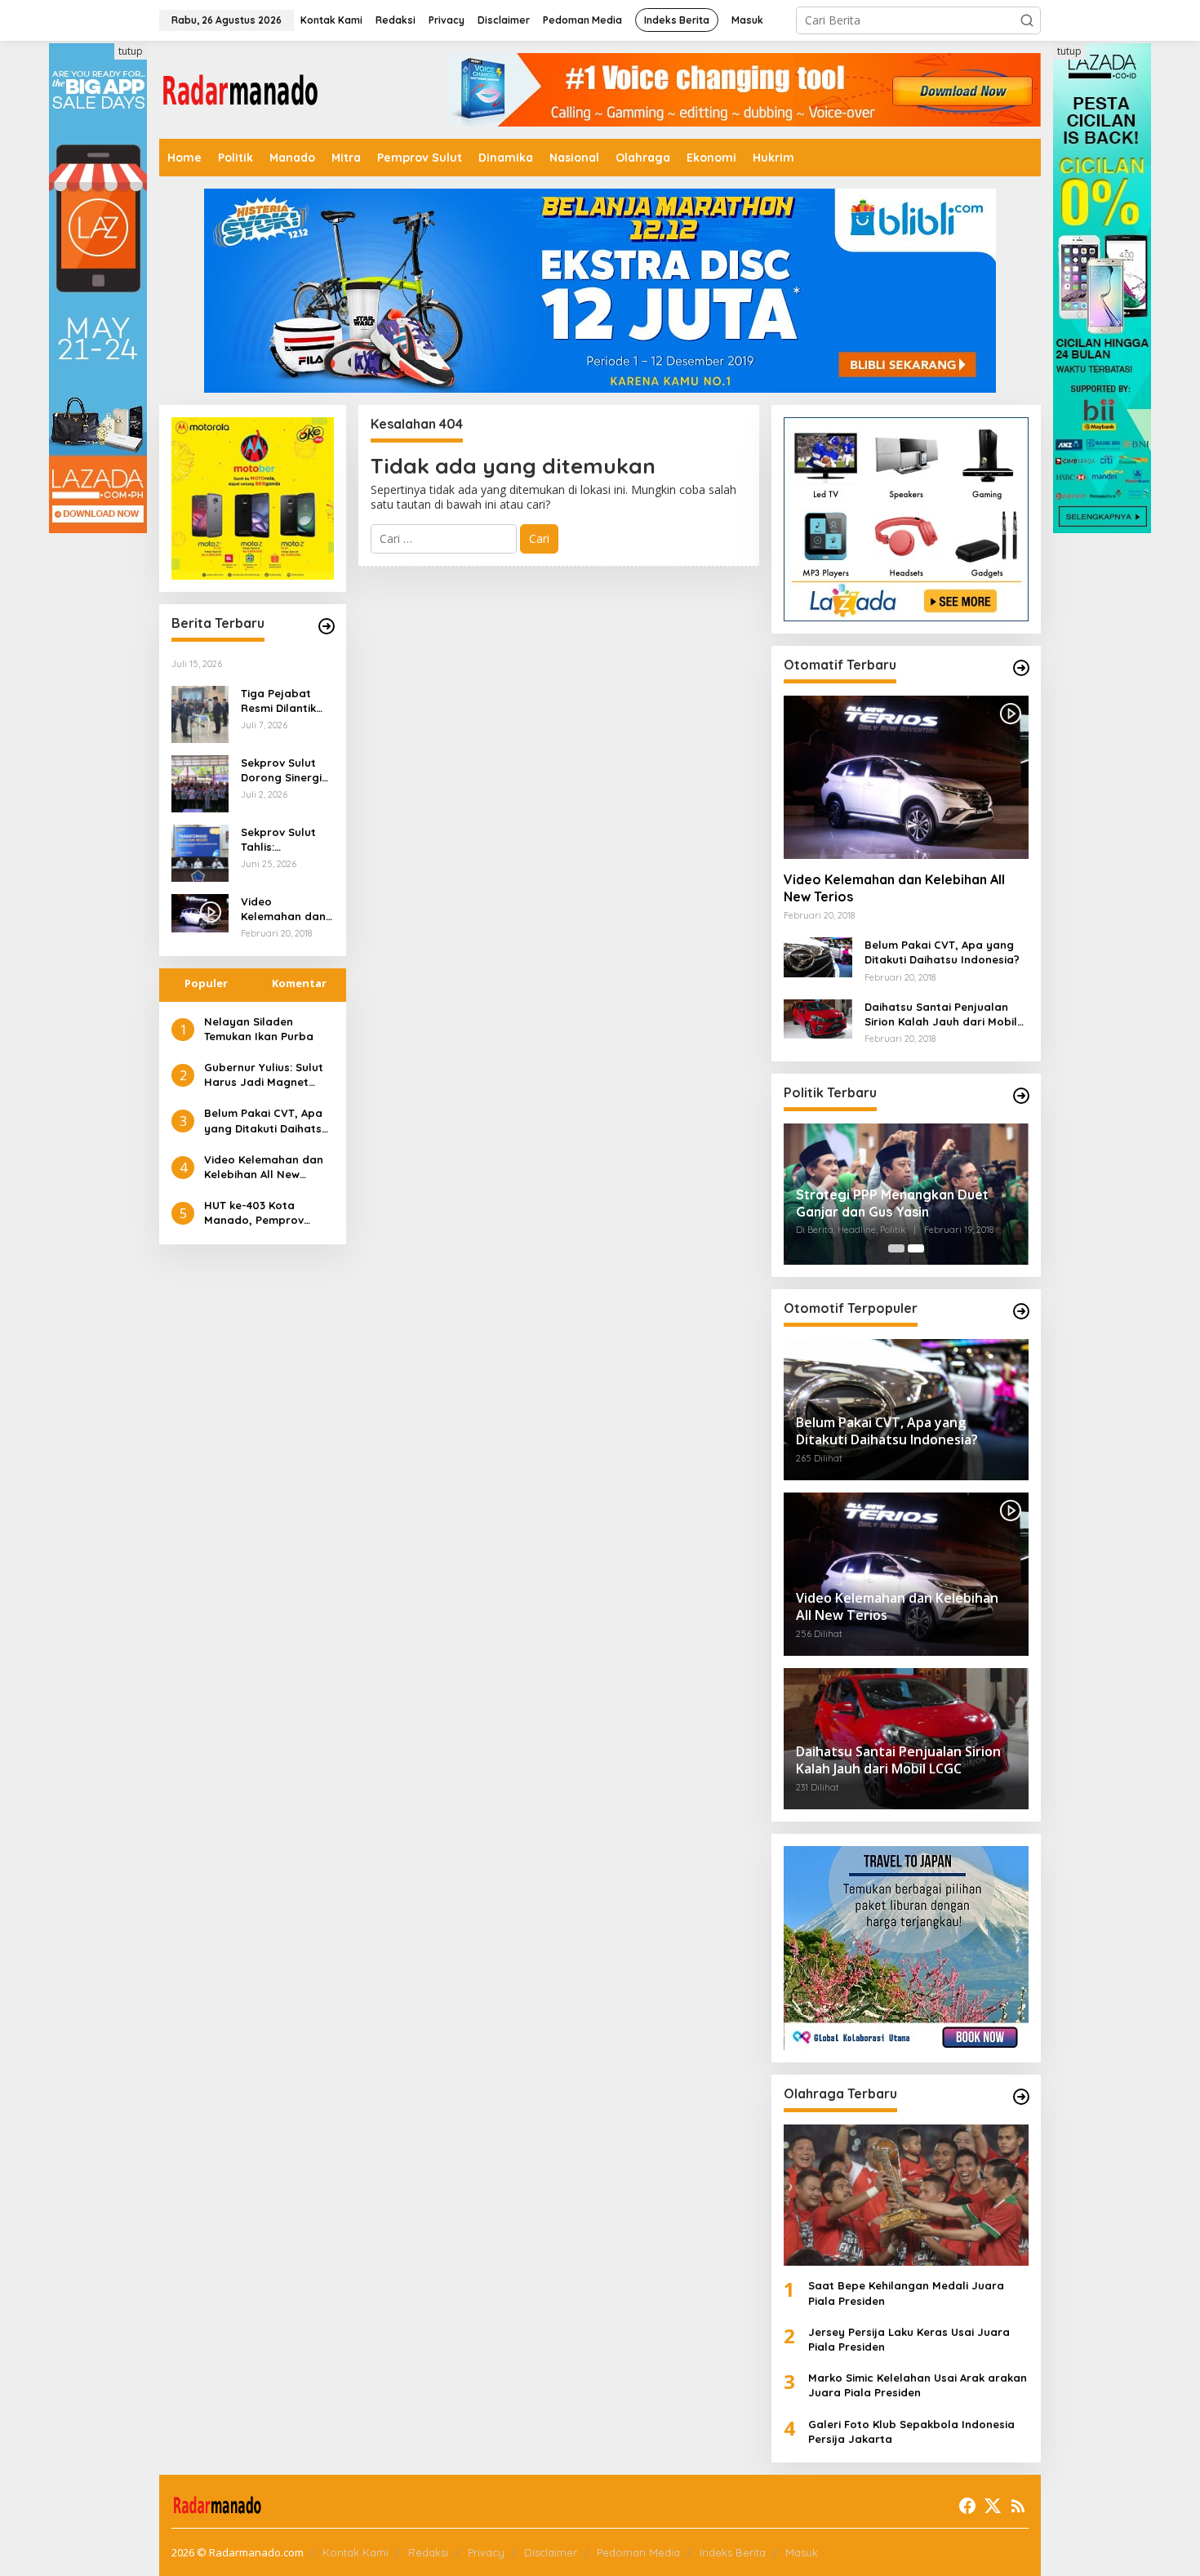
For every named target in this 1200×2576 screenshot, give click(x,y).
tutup (131, 51)
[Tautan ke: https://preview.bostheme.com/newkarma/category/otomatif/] (1021, 668)
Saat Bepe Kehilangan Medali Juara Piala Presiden (906, 2293)
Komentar (299, 983)
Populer (206, 983)
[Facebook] (967, 2506)
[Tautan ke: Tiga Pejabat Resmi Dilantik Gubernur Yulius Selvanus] (200, 713)
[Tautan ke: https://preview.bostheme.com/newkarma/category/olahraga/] (1021, 2097)
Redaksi (428, 2552)
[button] (1027, 20)
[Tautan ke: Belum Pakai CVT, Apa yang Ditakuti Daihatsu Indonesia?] (818, 956)
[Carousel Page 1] (896, 1248)
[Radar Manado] (241, 89)
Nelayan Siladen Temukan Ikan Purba (259, 1029)
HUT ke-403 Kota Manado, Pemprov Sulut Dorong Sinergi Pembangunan (260, 1213)
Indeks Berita (733, 2552)
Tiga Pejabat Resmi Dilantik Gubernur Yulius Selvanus (284, 701)
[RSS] (1018, 2506)
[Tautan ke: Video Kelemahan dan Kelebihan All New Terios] (906, 777)
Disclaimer (551, 2552)
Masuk (802, 2552)
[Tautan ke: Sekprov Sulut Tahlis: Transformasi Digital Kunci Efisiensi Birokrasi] (200, 852)
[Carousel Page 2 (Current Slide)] (916, 1248)
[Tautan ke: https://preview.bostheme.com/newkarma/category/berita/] (327, 626)
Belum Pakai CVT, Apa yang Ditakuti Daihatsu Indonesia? (266, 1121)
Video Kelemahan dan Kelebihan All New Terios (283, 909)
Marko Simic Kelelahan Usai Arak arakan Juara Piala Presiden (918, 2385)
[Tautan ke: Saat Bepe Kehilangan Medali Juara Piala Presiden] (906, 2195)
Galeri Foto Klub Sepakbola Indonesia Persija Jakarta (911, 2431)
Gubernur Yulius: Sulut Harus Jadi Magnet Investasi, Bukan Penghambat (264, 1075)
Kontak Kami (356, 2552)
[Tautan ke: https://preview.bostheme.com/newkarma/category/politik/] (1021, 1096)
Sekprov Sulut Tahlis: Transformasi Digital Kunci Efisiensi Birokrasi (278, 840)
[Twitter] (993, 2506)
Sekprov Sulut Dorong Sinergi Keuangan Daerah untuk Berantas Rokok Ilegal (284, 770)
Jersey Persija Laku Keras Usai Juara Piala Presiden (909, 2339)
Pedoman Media (638, 2552)
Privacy (486, 2552)
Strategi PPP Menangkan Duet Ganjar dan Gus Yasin (892, 1203)
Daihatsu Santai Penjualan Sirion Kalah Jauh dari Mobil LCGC (941, 1014)
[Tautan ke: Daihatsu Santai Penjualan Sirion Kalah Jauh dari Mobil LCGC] (818, 1018)
